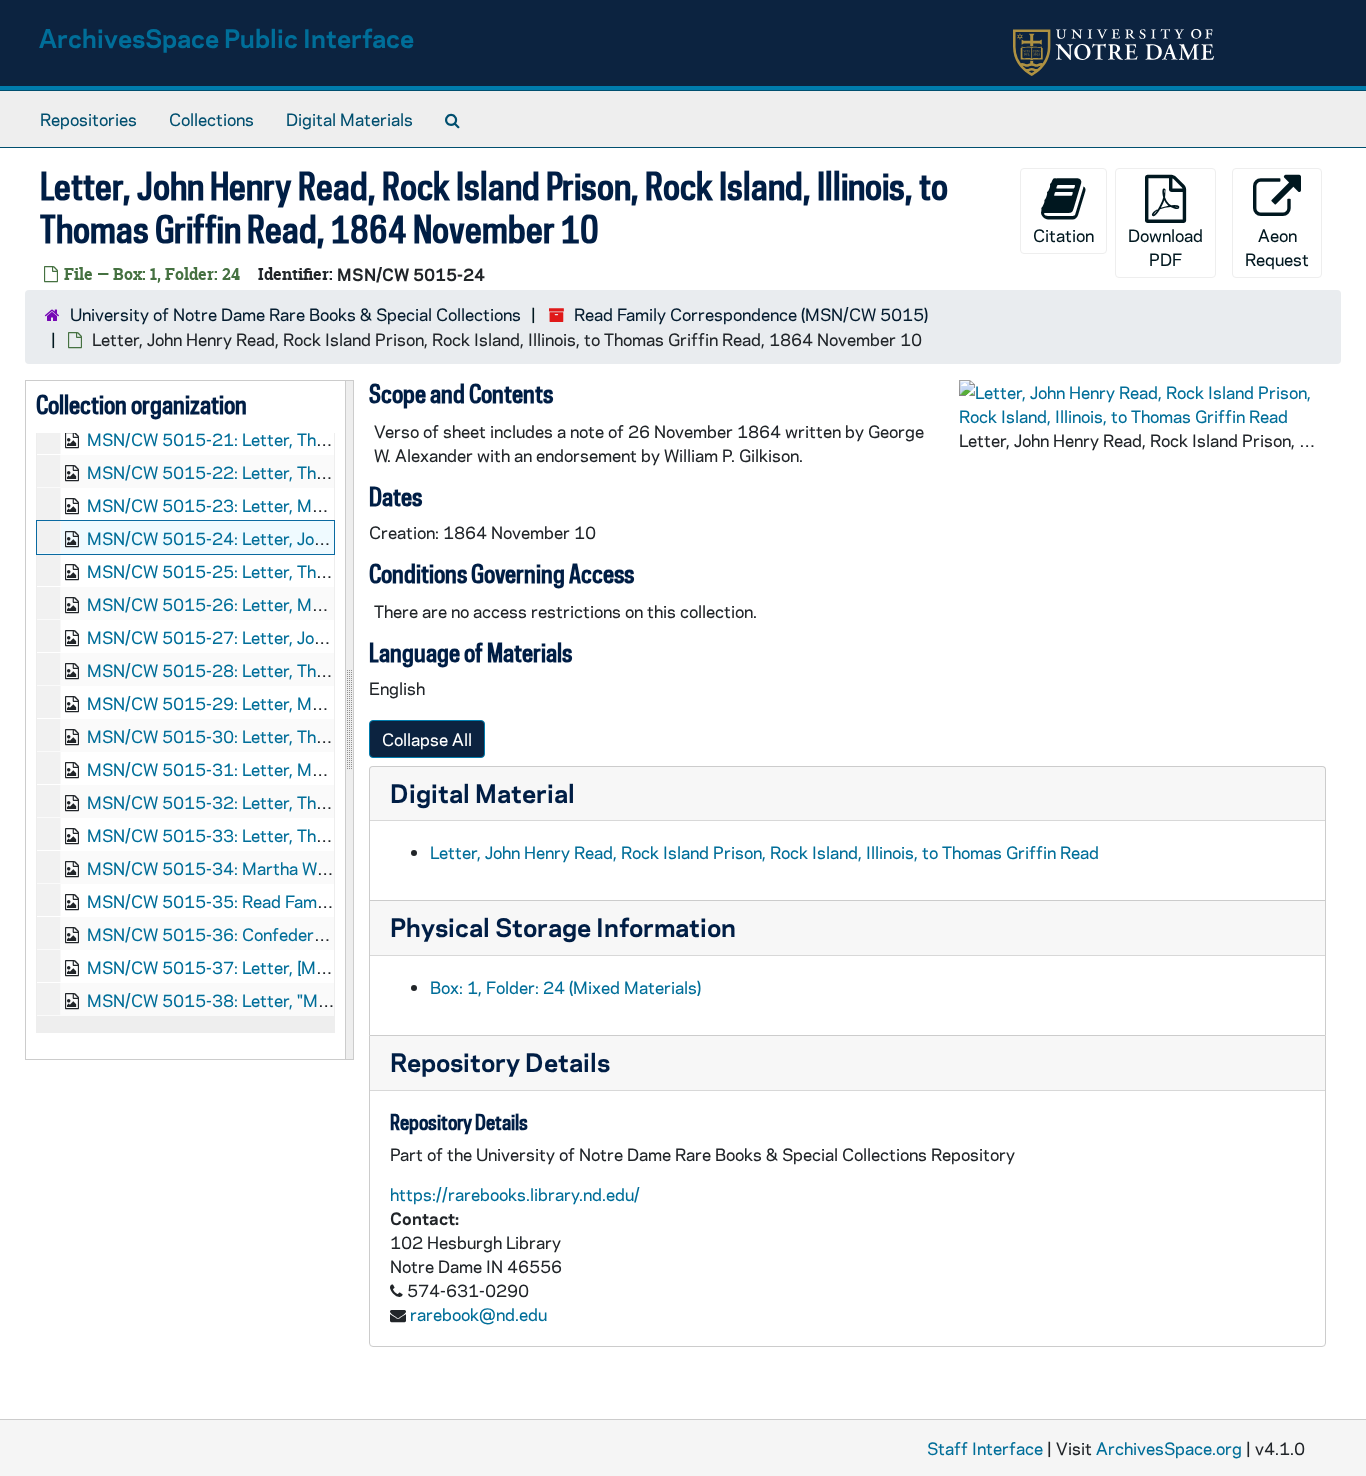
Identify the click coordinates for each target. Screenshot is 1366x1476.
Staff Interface (985, 1448)
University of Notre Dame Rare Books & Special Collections (295, 314)
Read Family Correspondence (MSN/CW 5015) (751, 314)
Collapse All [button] (427, 739)
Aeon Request (1277, 247)
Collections (211, 119)
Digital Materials (349, 119)
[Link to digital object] (1142, 404)
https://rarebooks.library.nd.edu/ (515, 1194)
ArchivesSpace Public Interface (226, 37)
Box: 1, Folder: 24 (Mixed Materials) (565, 987)
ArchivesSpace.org (1169, 1448)
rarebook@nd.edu (478, 1314)
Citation (1063, 235)
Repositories (88, 119)
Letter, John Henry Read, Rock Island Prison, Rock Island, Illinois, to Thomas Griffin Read (764, 852)
